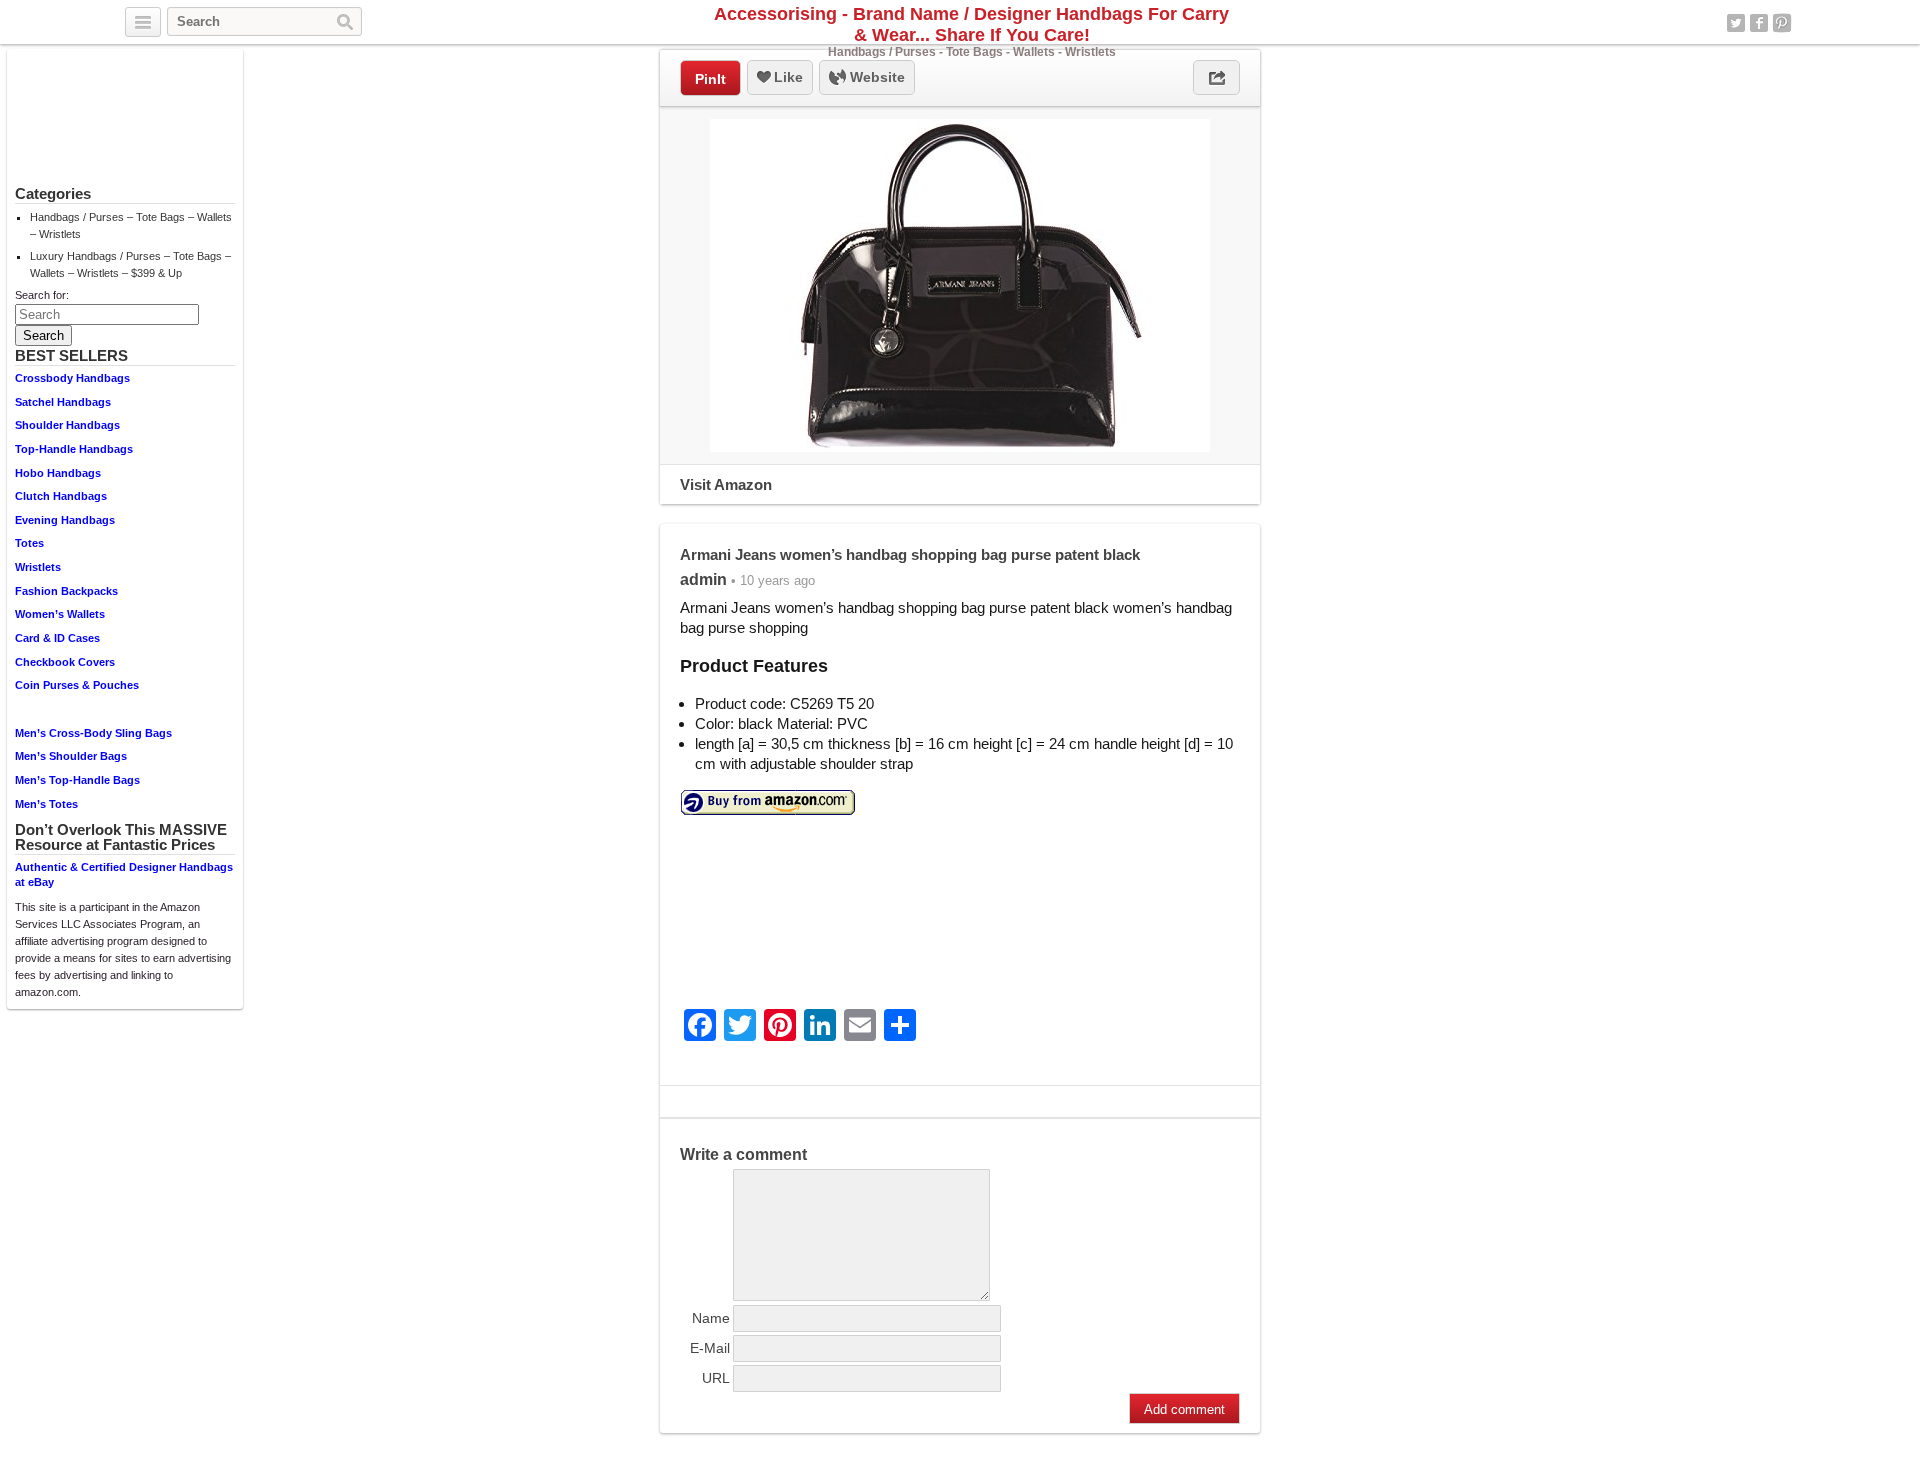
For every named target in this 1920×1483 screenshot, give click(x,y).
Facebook (1759, 23)
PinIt (710, 79)
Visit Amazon (726, 484)
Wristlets (38, 567)
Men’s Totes (46, 804)
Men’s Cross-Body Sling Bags (93, 733)
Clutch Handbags (61, 496)
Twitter (1736, 23)
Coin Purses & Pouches (77, 685)
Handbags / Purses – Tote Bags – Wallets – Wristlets (131, 225)
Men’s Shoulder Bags (71, 756)
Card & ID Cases (57, 638)
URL (716, 1378)
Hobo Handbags (58, 473)
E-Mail (710, 1348)
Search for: (42, 295)
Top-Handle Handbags (74, 449)
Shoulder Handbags (67, 425)
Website (875, 77)
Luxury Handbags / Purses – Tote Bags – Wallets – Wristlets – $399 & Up (130, 264)
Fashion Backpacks (66, 591)
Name (711, 1318)
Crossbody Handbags (72, 378)
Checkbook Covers (65, 662)
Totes (29, 543)
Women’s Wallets (60, 614)
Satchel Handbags (63, 402)
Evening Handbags (65, 520)
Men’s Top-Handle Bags (77, 780)
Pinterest (1782, 23)
